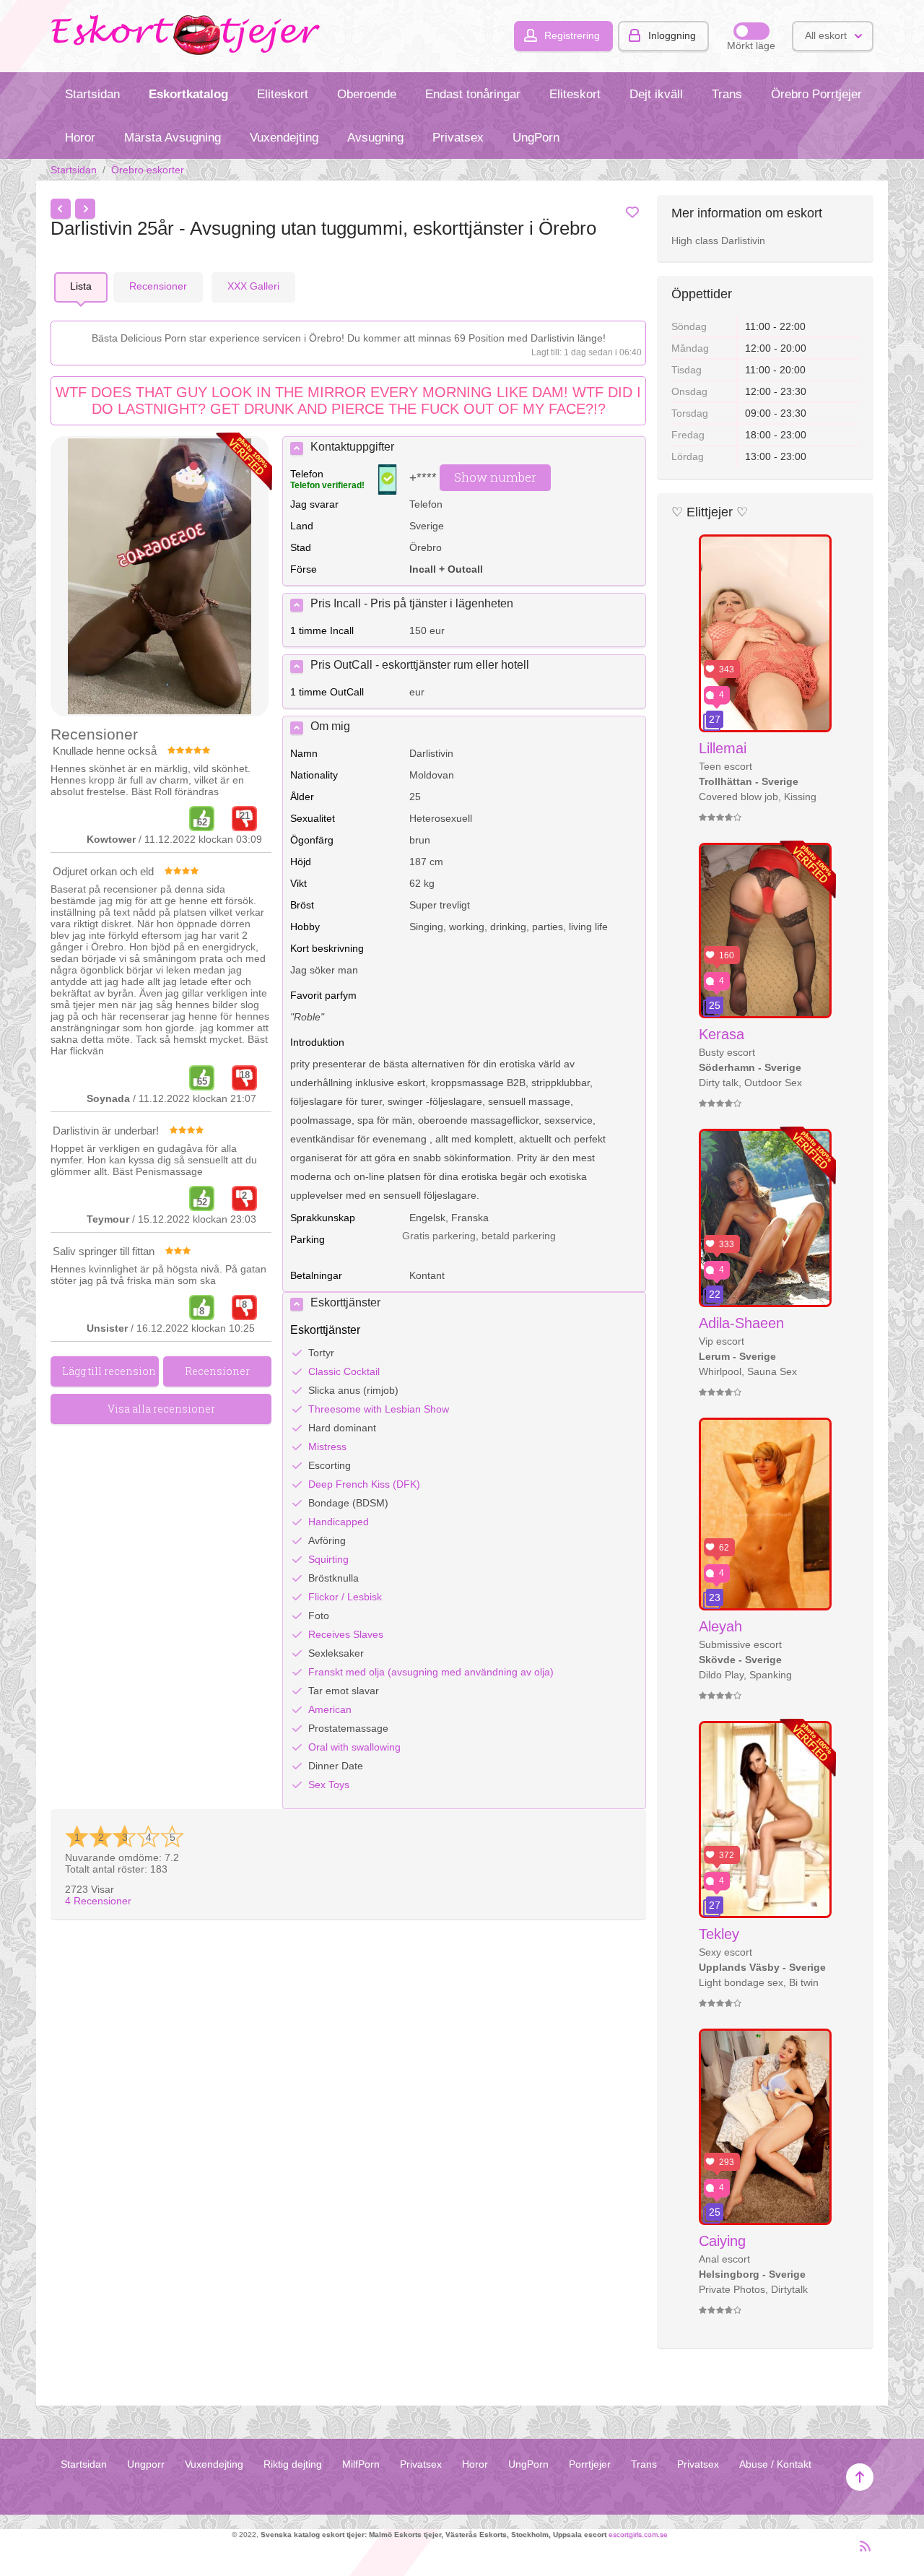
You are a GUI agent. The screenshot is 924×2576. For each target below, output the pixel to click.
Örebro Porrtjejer (816, 94)
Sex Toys (329, 1784)
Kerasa (722, 1034)
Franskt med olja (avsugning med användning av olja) (431, 1672)
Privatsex (458, 138)
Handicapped (339, 1522)
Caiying (722, 2241)
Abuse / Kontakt (775, 2464)
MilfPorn (361, 2464)
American (330, 1709)
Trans (727, 94)
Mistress (327, 1447)
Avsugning (375, 138)
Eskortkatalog (188, 94)
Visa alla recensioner (161, 1409)
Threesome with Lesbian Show (379, 1409)
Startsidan (92, 94)
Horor (80, 138)
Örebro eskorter (148, 170)
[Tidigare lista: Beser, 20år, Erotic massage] (61, 209)
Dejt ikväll (656, 94)
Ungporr (146, 2464)
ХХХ (253, 286)
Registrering (572, 35)
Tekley (719, 1934)
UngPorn (536, 138)
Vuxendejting (284, 138)
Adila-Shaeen (741, 1323)
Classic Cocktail (344, 1371)
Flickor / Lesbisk (345, 1597)
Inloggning (672, 35)
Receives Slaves (346, 1634)
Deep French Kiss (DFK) (364, 1484)
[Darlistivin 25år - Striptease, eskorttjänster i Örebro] (160, 577)
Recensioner (98, 1901)
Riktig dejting (293, 2464)
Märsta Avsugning (173, 138)
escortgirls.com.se (638, 2534)
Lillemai (723, 748)
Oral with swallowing (354, 1747)
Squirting (328, 1559)
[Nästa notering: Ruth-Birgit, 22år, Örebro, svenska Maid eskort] (85, 209)
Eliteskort (283, 94)
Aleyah (720, 1626)
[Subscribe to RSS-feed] (861, 2552)
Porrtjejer (590, 2464)
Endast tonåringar (473, 94)
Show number (495, 477)
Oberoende (367, 94)
